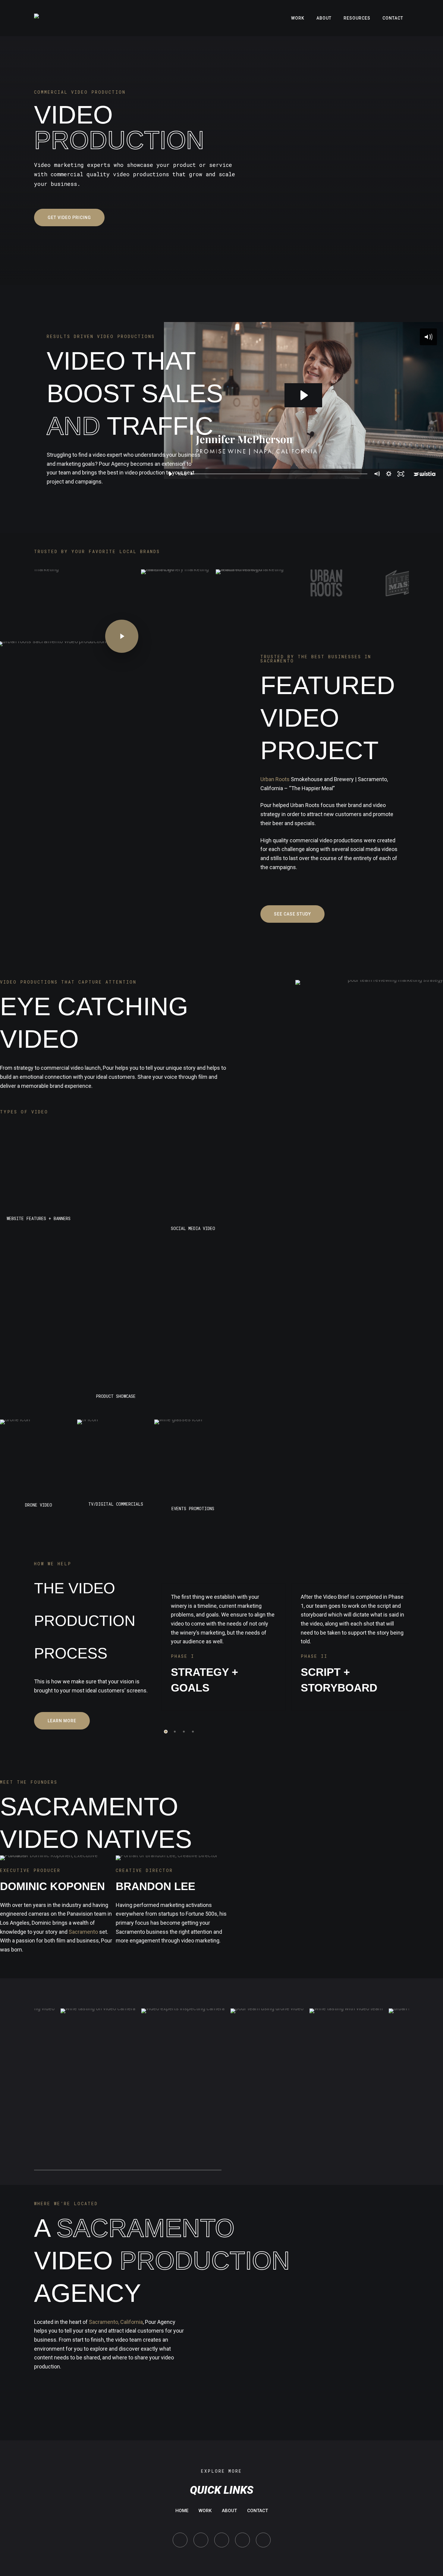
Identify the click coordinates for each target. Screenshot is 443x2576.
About (229, 2511)
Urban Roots (275, 779)
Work (205, 2511)
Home (182, 2511)
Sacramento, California (116, 2322)
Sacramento (83, 1932)
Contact (258, 2511)
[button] (69, 218)
